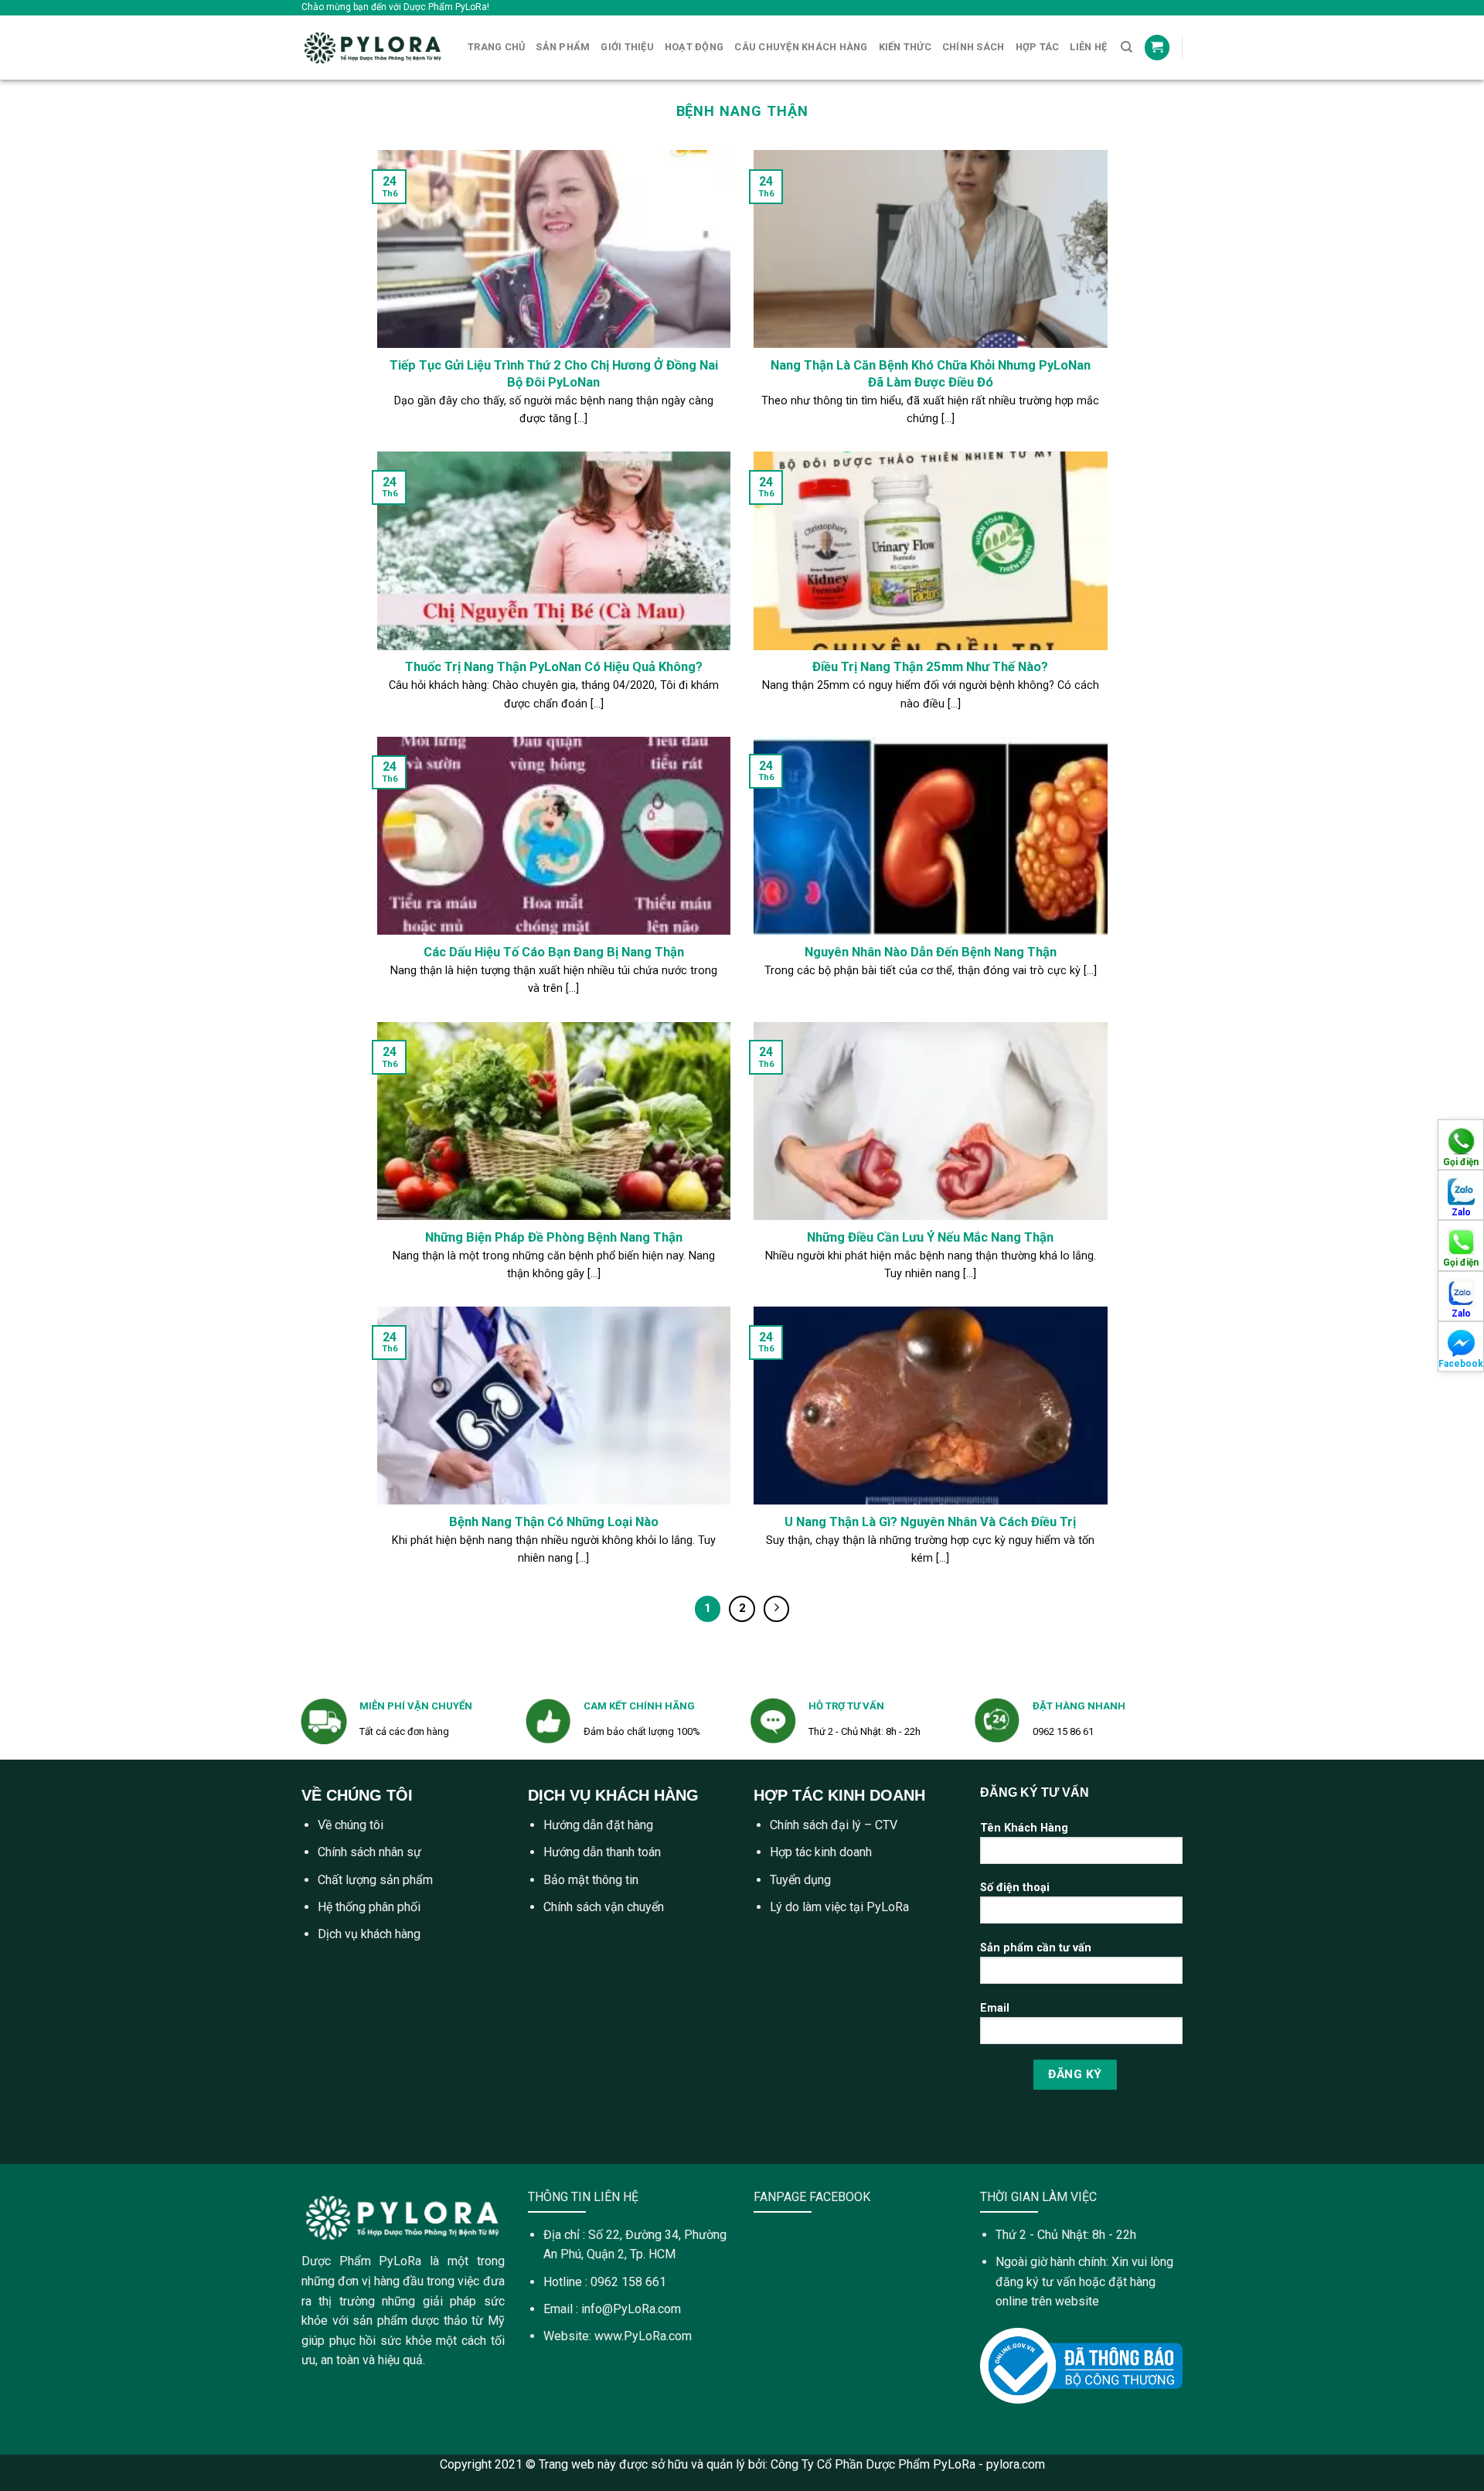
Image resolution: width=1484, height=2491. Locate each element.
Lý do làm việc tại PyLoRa (839, 1907)
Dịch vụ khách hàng (369, 1934)
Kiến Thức (905, 47)
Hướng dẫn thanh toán (602, 1852)
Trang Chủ (496, 47)
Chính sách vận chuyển (604, 1907)
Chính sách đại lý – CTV (834, 1825)
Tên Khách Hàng (1024, 1828)
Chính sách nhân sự (369, 1852)
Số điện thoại (1015, 1888)
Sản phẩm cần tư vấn (1036, 1948)
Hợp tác (1038, 47)
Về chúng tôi (351, 1825)
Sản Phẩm (563, 47)
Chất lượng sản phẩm (375, 1880)
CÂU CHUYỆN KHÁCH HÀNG (801, 47)
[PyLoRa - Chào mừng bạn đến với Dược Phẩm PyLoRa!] (373, 48)
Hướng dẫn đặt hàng (598, 1825)
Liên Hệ (1088, 47)
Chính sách (973, 47)
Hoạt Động (694, 47)
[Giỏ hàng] (1157, 48)
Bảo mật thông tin (591, 1880)
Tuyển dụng (800, 1880)
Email (995, 2008)
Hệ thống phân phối (369, 1907)
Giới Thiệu (627, 47)
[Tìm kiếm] (1127, 47)
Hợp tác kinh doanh (821, 1852)
